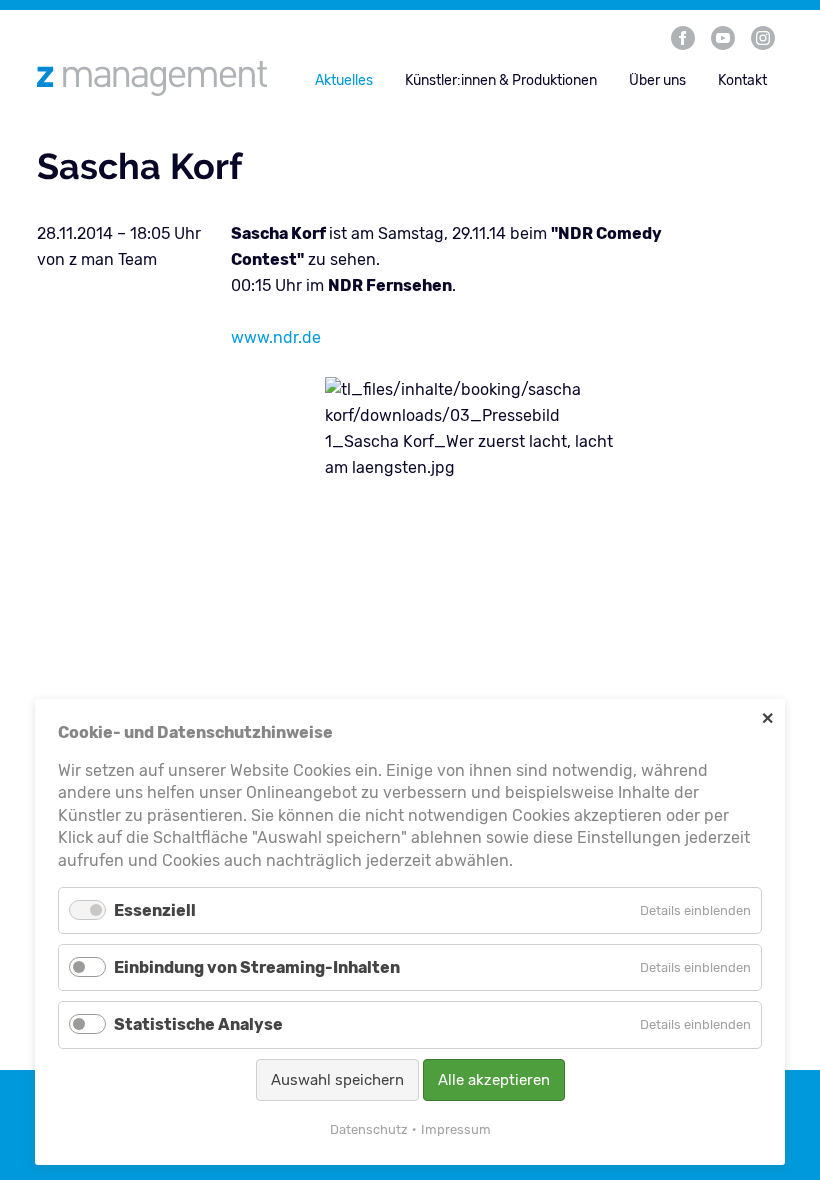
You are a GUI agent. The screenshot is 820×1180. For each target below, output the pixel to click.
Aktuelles (344, 80)
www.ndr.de (276, 337)
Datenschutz (369, 1129)
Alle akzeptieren (494, 1080)
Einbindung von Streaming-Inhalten (257, 967)
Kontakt (742, 80)
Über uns (657, 80)
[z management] (160, 78)
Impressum (456, 1129)
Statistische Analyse (198, 1024)
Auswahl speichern (337, 1080)
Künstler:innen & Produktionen (501, 80)
